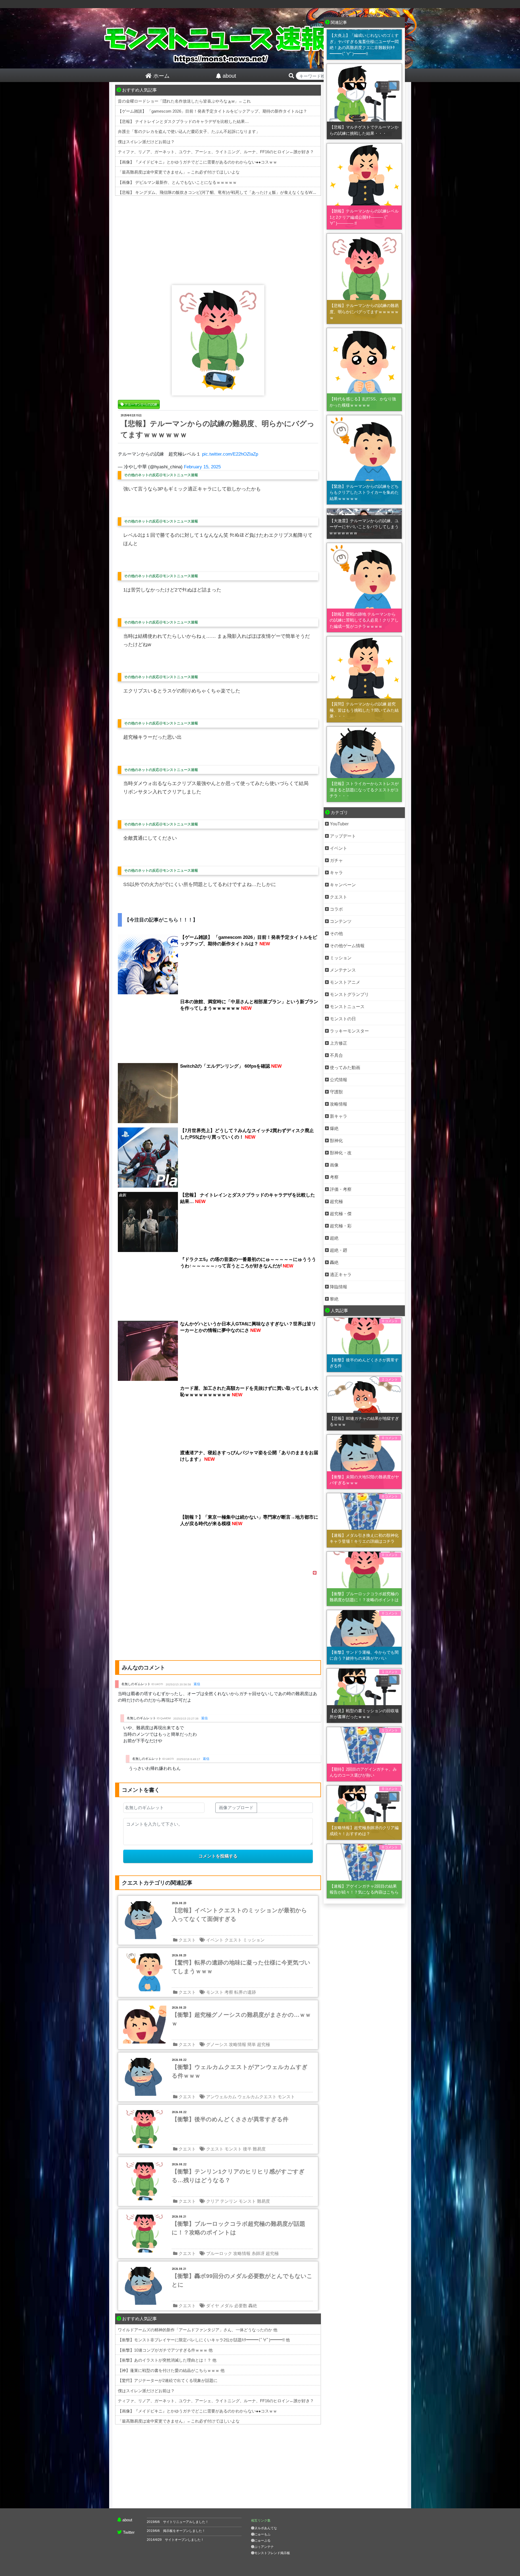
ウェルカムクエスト (257, 2097)
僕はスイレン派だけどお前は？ (146, 142)
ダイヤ (213, 2306)
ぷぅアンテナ (264, 2547)
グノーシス (217, 2044)
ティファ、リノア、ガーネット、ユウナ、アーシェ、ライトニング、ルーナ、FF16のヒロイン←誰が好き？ (216, 152)
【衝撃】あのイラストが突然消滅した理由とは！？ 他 (167, 2360)
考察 (229, 1992)
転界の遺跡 (245, 1992)
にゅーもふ (262, 2534)
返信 (197, 1684)
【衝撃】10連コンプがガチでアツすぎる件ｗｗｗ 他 (165, 2350)
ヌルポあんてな (266, 2528)
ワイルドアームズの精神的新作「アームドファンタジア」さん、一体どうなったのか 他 (198, 2330)
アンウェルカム (221, 2097)
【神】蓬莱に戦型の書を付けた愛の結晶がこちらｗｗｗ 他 (171, 2370)
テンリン (229, 2201)
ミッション (254, 1940)
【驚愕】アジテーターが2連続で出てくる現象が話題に (168, 2380)
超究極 (264, 2044)
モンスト (215, 1992)
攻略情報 (238, 2044)
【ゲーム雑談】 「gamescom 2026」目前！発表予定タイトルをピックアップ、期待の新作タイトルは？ (212, 111)
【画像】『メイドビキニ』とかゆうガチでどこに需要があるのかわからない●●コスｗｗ (197, 162)
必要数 (241, 2306)
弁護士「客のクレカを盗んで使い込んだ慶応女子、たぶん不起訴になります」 (189, 131)
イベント (215, 1940)
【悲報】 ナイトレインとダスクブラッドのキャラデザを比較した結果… (183, 121)
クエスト (187, 1940)
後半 (247, 2149)
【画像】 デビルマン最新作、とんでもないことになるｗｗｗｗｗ (177, 182)
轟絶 (253, 2306)
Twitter (129, 2532)
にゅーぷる (262, 2541)
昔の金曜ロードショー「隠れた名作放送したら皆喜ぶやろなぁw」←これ (184, 101)
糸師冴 (258, 2253)
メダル (227, 2306)
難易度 (259, 2149)
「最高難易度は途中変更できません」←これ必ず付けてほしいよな (179, 172)
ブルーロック (219, 2253)
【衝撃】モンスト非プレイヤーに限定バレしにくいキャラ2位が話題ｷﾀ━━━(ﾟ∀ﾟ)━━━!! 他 (204, 2340)
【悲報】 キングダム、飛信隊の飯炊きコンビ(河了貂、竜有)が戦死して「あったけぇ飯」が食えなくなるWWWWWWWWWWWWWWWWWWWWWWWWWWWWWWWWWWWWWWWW (289, 192)
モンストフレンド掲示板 (272, 2553)
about (127, 2520)
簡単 (252, 2044)
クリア (213, 2201)
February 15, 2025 (202, 467)
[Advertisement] (218, 239)
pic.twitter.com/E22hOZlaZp (230, 454)
